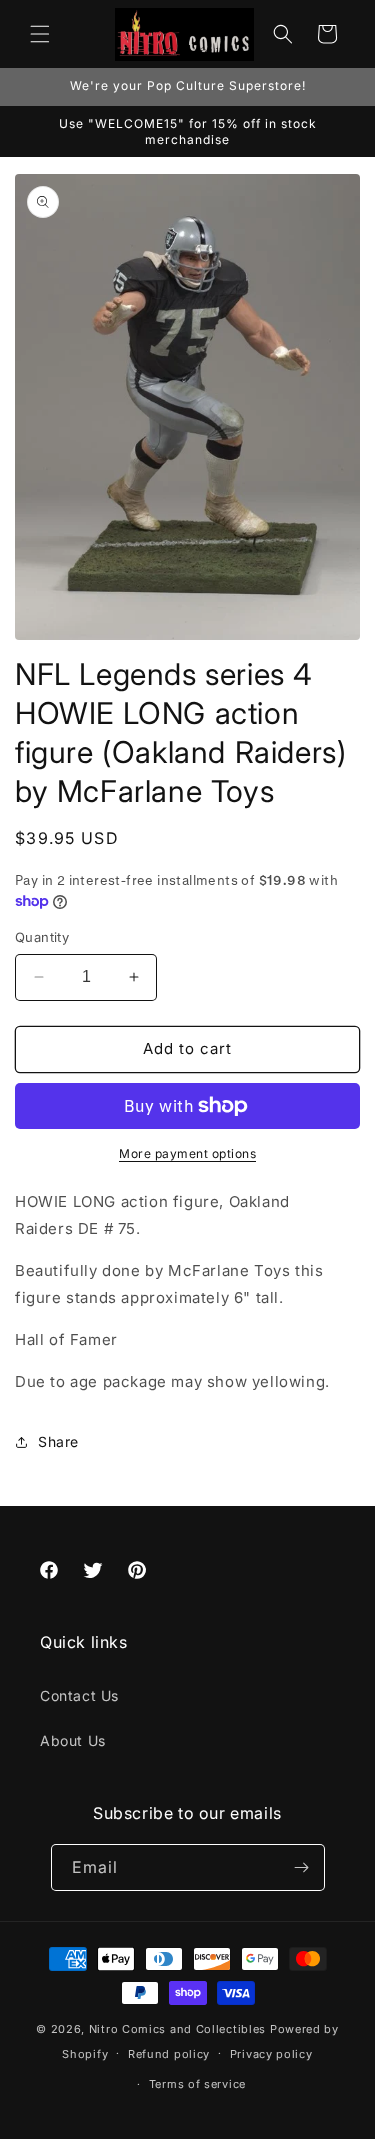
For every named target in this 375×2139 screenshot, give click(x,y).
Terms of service (197, 2084)
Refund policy (169, 2054)
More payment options (187, 1153)
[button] (40, 34)
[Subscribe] (302, 1867)
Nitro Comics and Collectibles (177, 2029)
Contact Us (79, 1695)
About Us (73, 1740)
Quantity (42, 937)
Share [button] (58, 1441)
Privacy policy (271, 2054)
